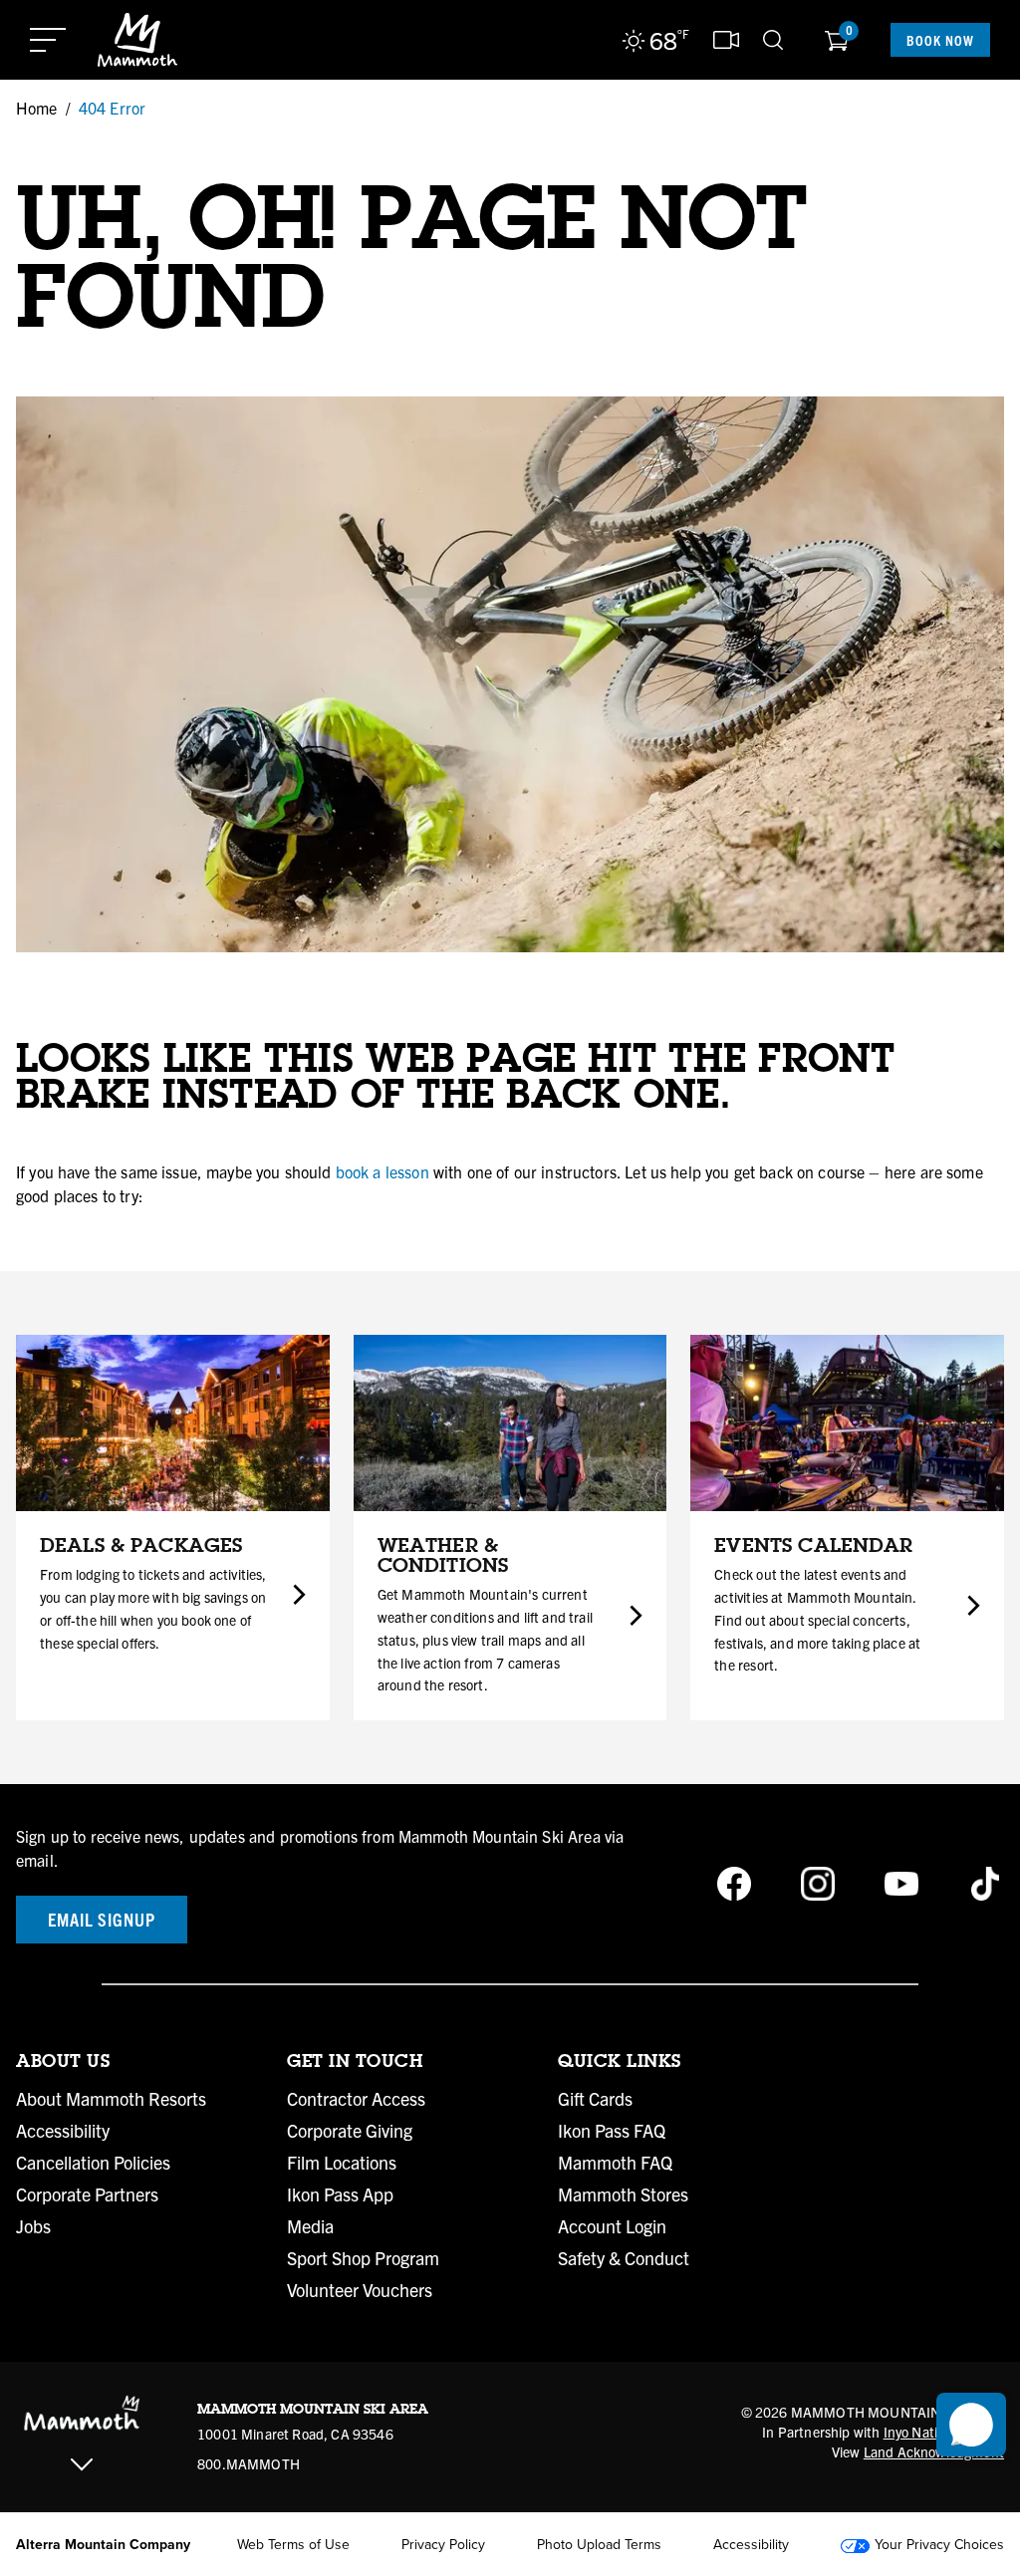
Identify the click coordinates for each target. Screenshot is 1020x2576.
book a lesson (382, 1171)
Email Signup (102, 1919)
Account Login (612, 2226)
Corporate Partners (87, 2194)
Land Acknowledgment (934, 2451)
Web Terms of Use (293, 2545)
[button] (971, 2425)
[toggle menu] (48, 40)
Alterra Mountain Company (103, 2545)
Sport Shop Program (363, 2258)
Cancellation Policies (93, 2163)
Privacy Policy (443, 2545)
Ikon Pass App (340, 2194)
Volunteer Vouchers (360, 2290)
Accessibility (63, 2131)
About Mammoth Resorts (111, 2099)
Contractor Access (356, 2099)
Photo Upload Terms (599, 2545)
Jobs (33, 2226)
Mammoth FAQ (615, 2163)
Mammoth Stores (623, 2194)
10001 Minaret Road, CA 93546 (295, 2434)
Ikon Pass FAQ (612, 2131)
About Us (63, 2061)
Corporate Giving (350, 2131)
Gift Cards (595, 2099)
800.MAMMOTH (249, 2463)
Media (310, 2226)
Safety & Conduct (624, 2258)
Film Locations (342, 2163)
